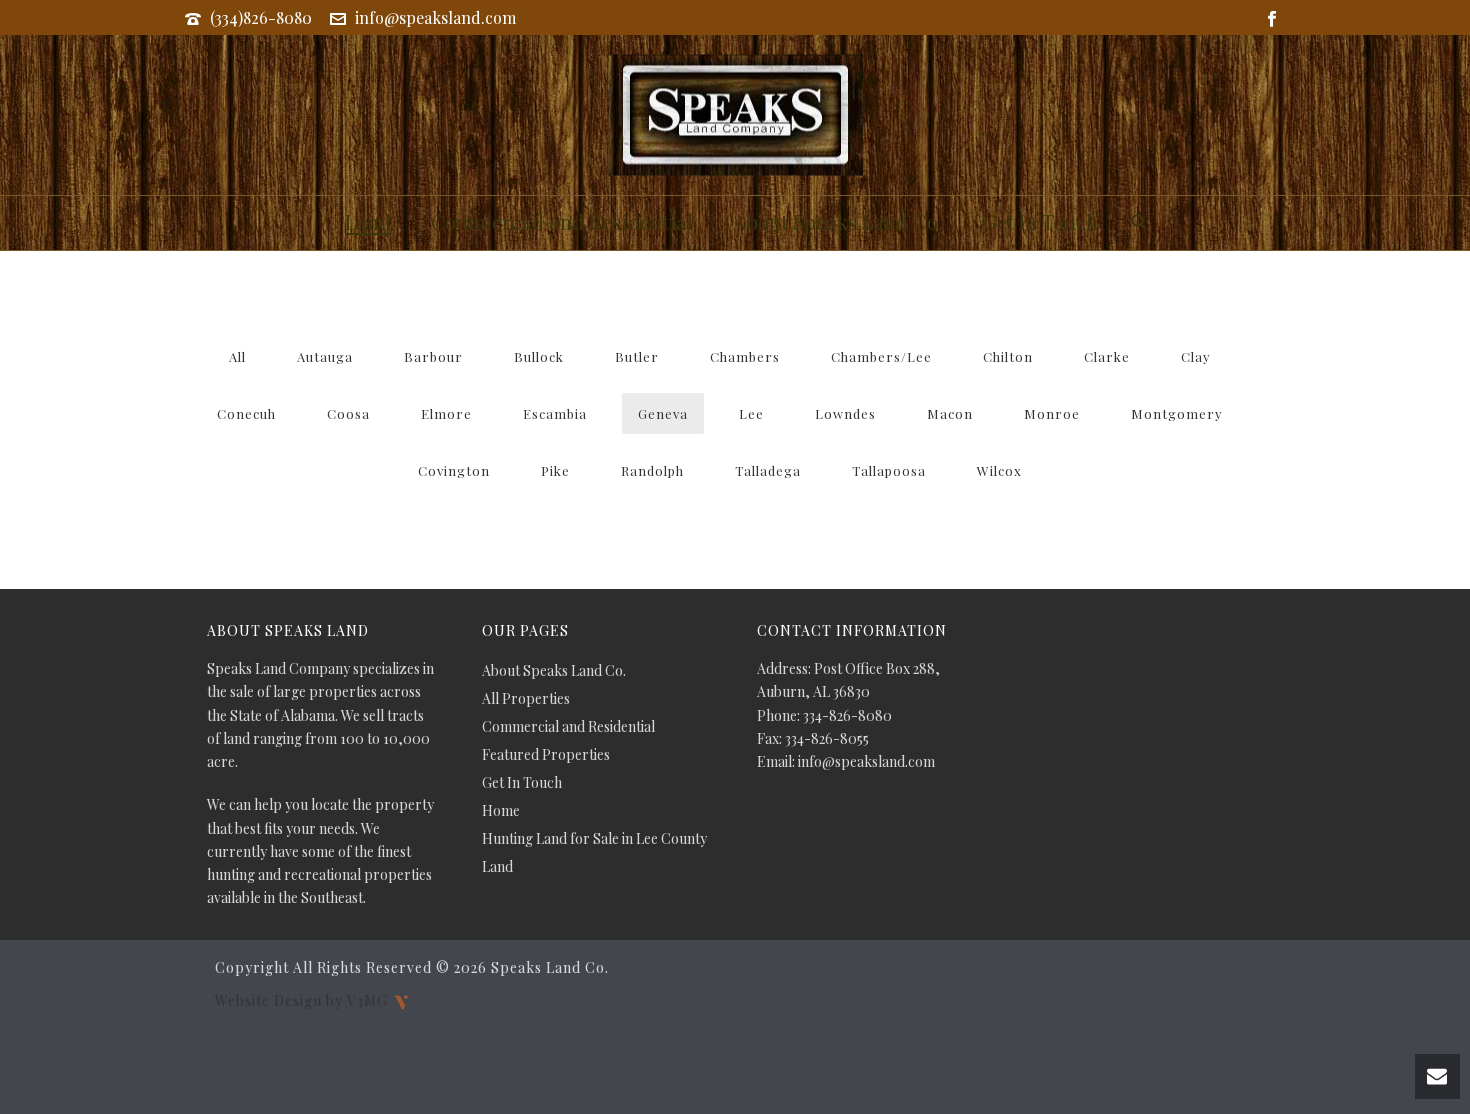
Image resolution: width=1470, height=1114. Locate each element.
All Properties (526, 699)
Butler (637, 356)
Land (368, 221)
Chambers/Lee (881, 356)
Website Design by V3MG (303, 999)
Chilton (1008, 356)
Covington (454, 470)
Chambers (745, 356)
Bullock (539, 356)
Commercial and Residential (562, 221)
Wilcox (999, 470)
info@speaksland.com (435, 17)
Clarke (1107, 356)
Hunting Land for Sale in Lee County (594, 839)
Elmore (446, 413)
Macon (950, 413)
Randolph (652, 470)
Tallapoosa (889, 470)
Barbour (433, 356)
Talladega (768, 470)
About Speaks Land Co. (838, 221)
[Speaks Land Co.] (735, 115)
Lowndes (845, 413)
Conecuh (246, 413)
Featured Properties (546, 755)
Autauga (325, 356)
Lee (751, 413)
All (237, 356)
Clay (1196, 356)
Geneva (663, 413)
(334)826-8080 (261, 17)
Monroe (1052, 413)
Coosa (348, 413)
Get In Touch (1040, 221)
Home (501, 811)
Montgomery (1177, 413)
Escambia (555, 413)
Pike (555, 470)
